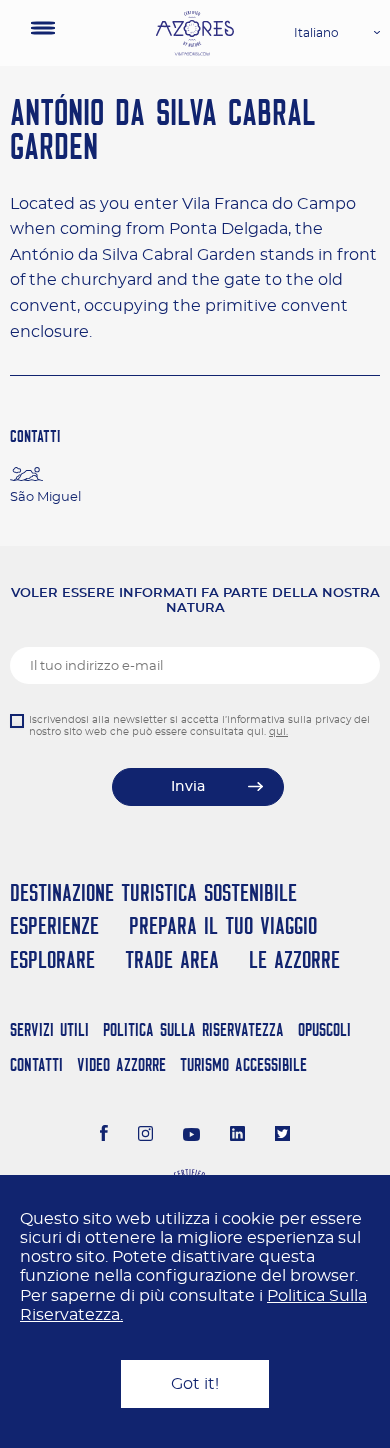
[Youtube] (192, 1136)
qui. (278, 732)
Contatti (36, 1064)
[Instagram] (145, 1136)
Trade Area (172, 959)
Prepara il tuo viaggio (223, 925)
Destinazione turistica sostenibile (153, 892)
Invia (188, 787)
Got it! (195, 1384)
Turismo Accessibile (243, 1064)
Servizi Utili (49, 1029)
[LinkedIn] (237, 1136)
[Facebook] (104, 1136)
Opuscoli (324, 1029)
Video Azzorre (121, 1064)
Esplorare (52, 959)
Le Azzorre (294, 959)
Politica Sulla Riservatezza (193, 1029)
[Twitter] (282, 1136)
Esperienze (54, 925)
